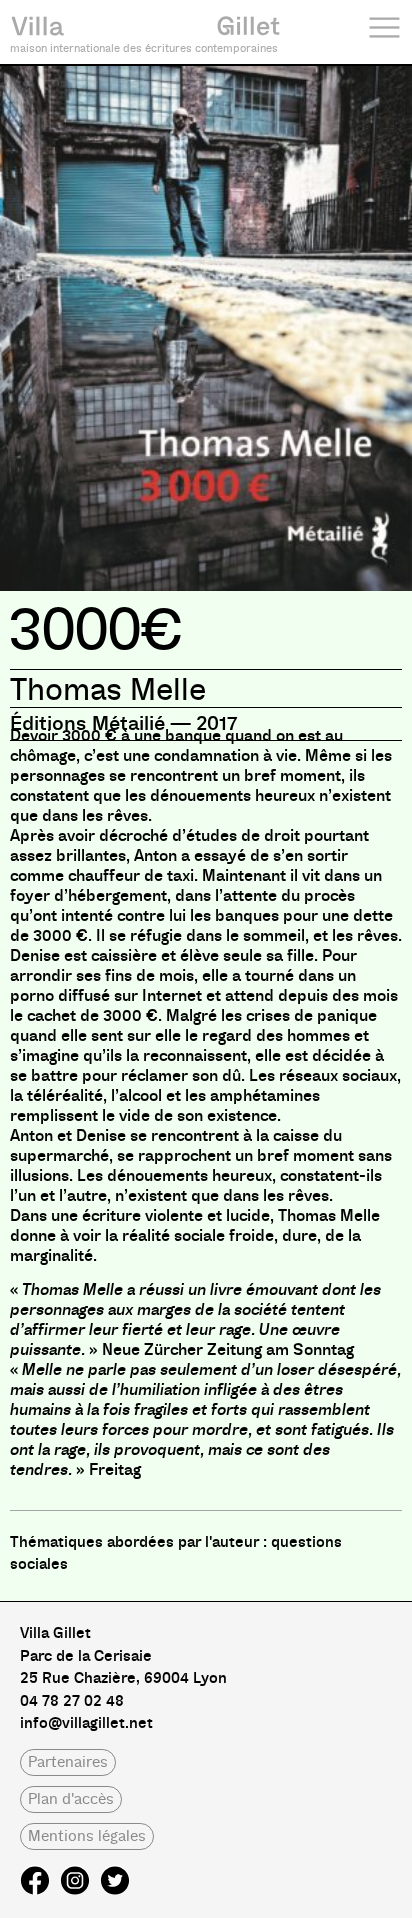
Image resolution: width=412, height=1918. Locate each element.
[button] (68, 1762)
